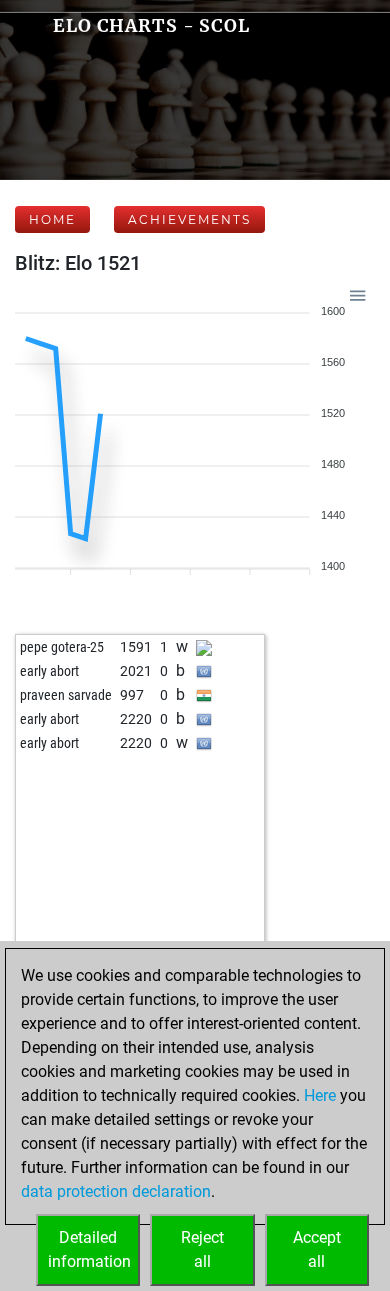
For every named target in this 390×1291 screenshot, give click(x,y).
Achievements (189, 219)
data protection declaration (116, 1191)
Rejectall (202, 1249)
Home (52, 219)
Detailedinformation (89, 1249)
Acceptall (317, 1249)
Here (320, 1095)
